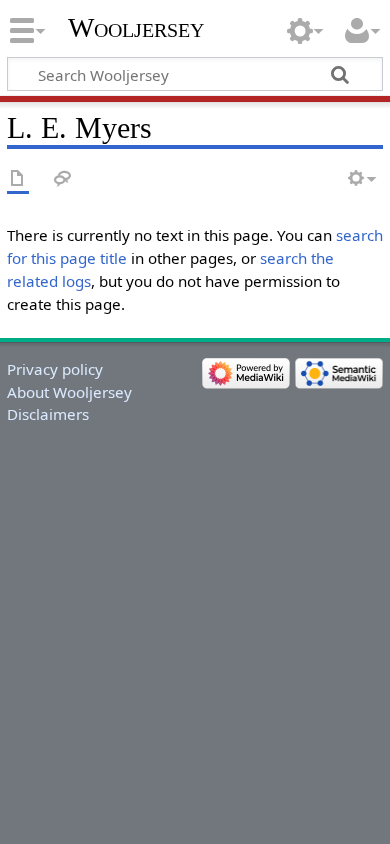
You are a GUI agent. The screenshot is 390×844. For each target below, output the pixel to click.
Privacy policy (55, 369)
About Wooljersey (69, 392)
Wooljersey (136, 27)
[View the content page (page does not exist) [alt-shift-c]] (18, 179)
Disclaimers (48, 414)
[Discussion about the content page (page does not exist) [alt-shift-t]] (63, 179)
